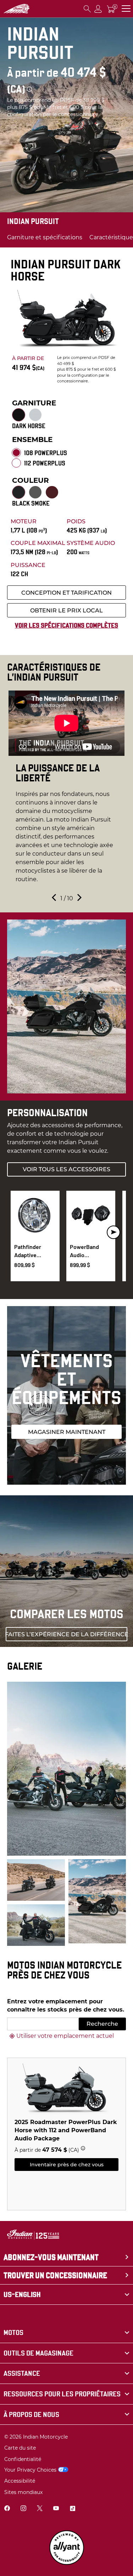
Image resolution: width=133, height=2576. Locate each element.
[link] (66, 2333)
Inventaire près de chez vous (67, 2165)
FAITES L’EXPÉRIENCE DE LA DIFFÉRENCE (66, 1634)
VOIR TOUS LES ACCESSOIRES (66, 1169)
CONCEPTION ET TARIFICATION (66, 593)
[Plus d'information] (29, 89)
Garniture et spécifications (45, 237)
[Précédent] (55, 899)
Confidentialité (23, 2459)
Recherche (102, 2024)
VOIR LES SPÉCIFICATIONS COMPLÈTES (66, 625)
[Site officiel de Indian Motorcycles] (16, 9)
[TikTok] (72, 2509)
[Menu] (126, 9)
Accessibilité (20, 2481)
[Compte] (98, 9)
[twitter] (40, 2509)
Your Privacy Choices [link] (30, 2470)
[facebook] (7, 2509)
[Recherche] (87, 9)
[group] (66, 791)
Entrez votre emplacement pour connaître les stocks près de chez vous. (66, 2005)
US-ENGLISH (22, 2294)
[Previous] (20, 1232)
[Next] (113, 1232)
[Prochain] (79, 899)
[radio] (19, 415)
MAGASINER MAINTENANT (67, 1432)
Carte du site (20, 2448)
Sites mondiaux (23, 2492)
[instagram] (23, 2509)
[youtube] (56, 2509)
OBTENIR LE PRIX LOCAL (66, 610)
